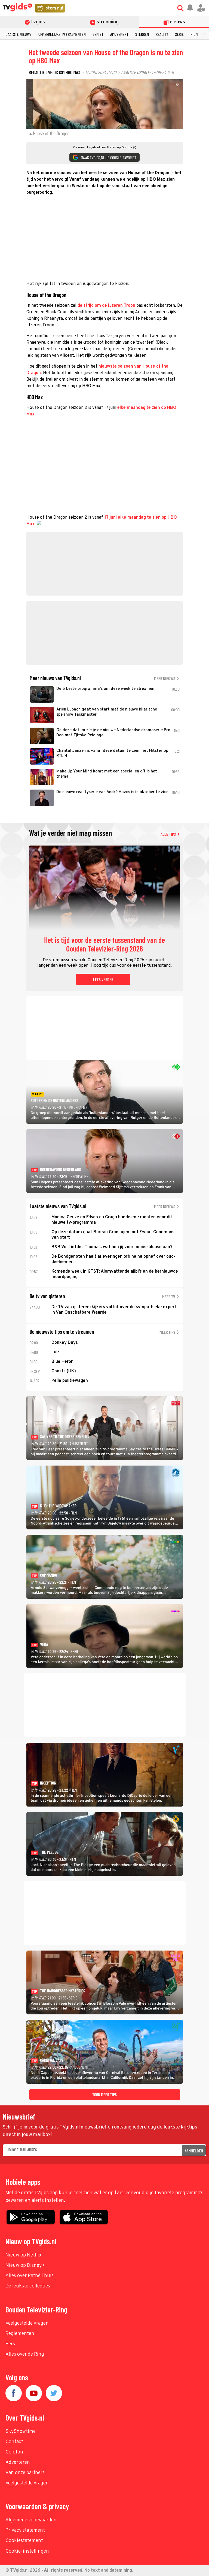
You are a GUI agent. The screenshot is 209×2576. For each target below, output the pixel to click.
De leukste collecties (28, 2286)
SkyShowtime (21, 2432)
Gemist (98, 34)
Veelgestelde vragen (27, 2323)
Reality (162, 34)
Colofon (14, 2452)
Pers (10, 2344)
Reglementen (20, 2334)
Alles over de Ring (25, 2354)
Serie (179, 34)
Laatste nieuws (19, 34)
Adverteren (18, 2463)
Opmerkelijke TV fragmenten (62, 34)
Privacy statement (25, 2530)
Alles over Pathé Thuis (30, 2276)
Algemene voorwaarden (31, 2520)
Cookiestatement (24, 2541)
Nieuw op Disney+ (25, 2266)
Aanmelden (194, 2151)
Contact (14, 2442)
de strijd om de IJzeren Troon (106, 306)
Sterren (142, 34)
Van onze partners (25, 2473)
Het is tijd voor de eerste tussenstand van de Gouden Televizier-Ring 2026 (104, 944)
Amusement (119, 34)
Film (194, 34)
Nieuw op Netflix (23, 2255)
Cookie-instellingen (27, 2551)
